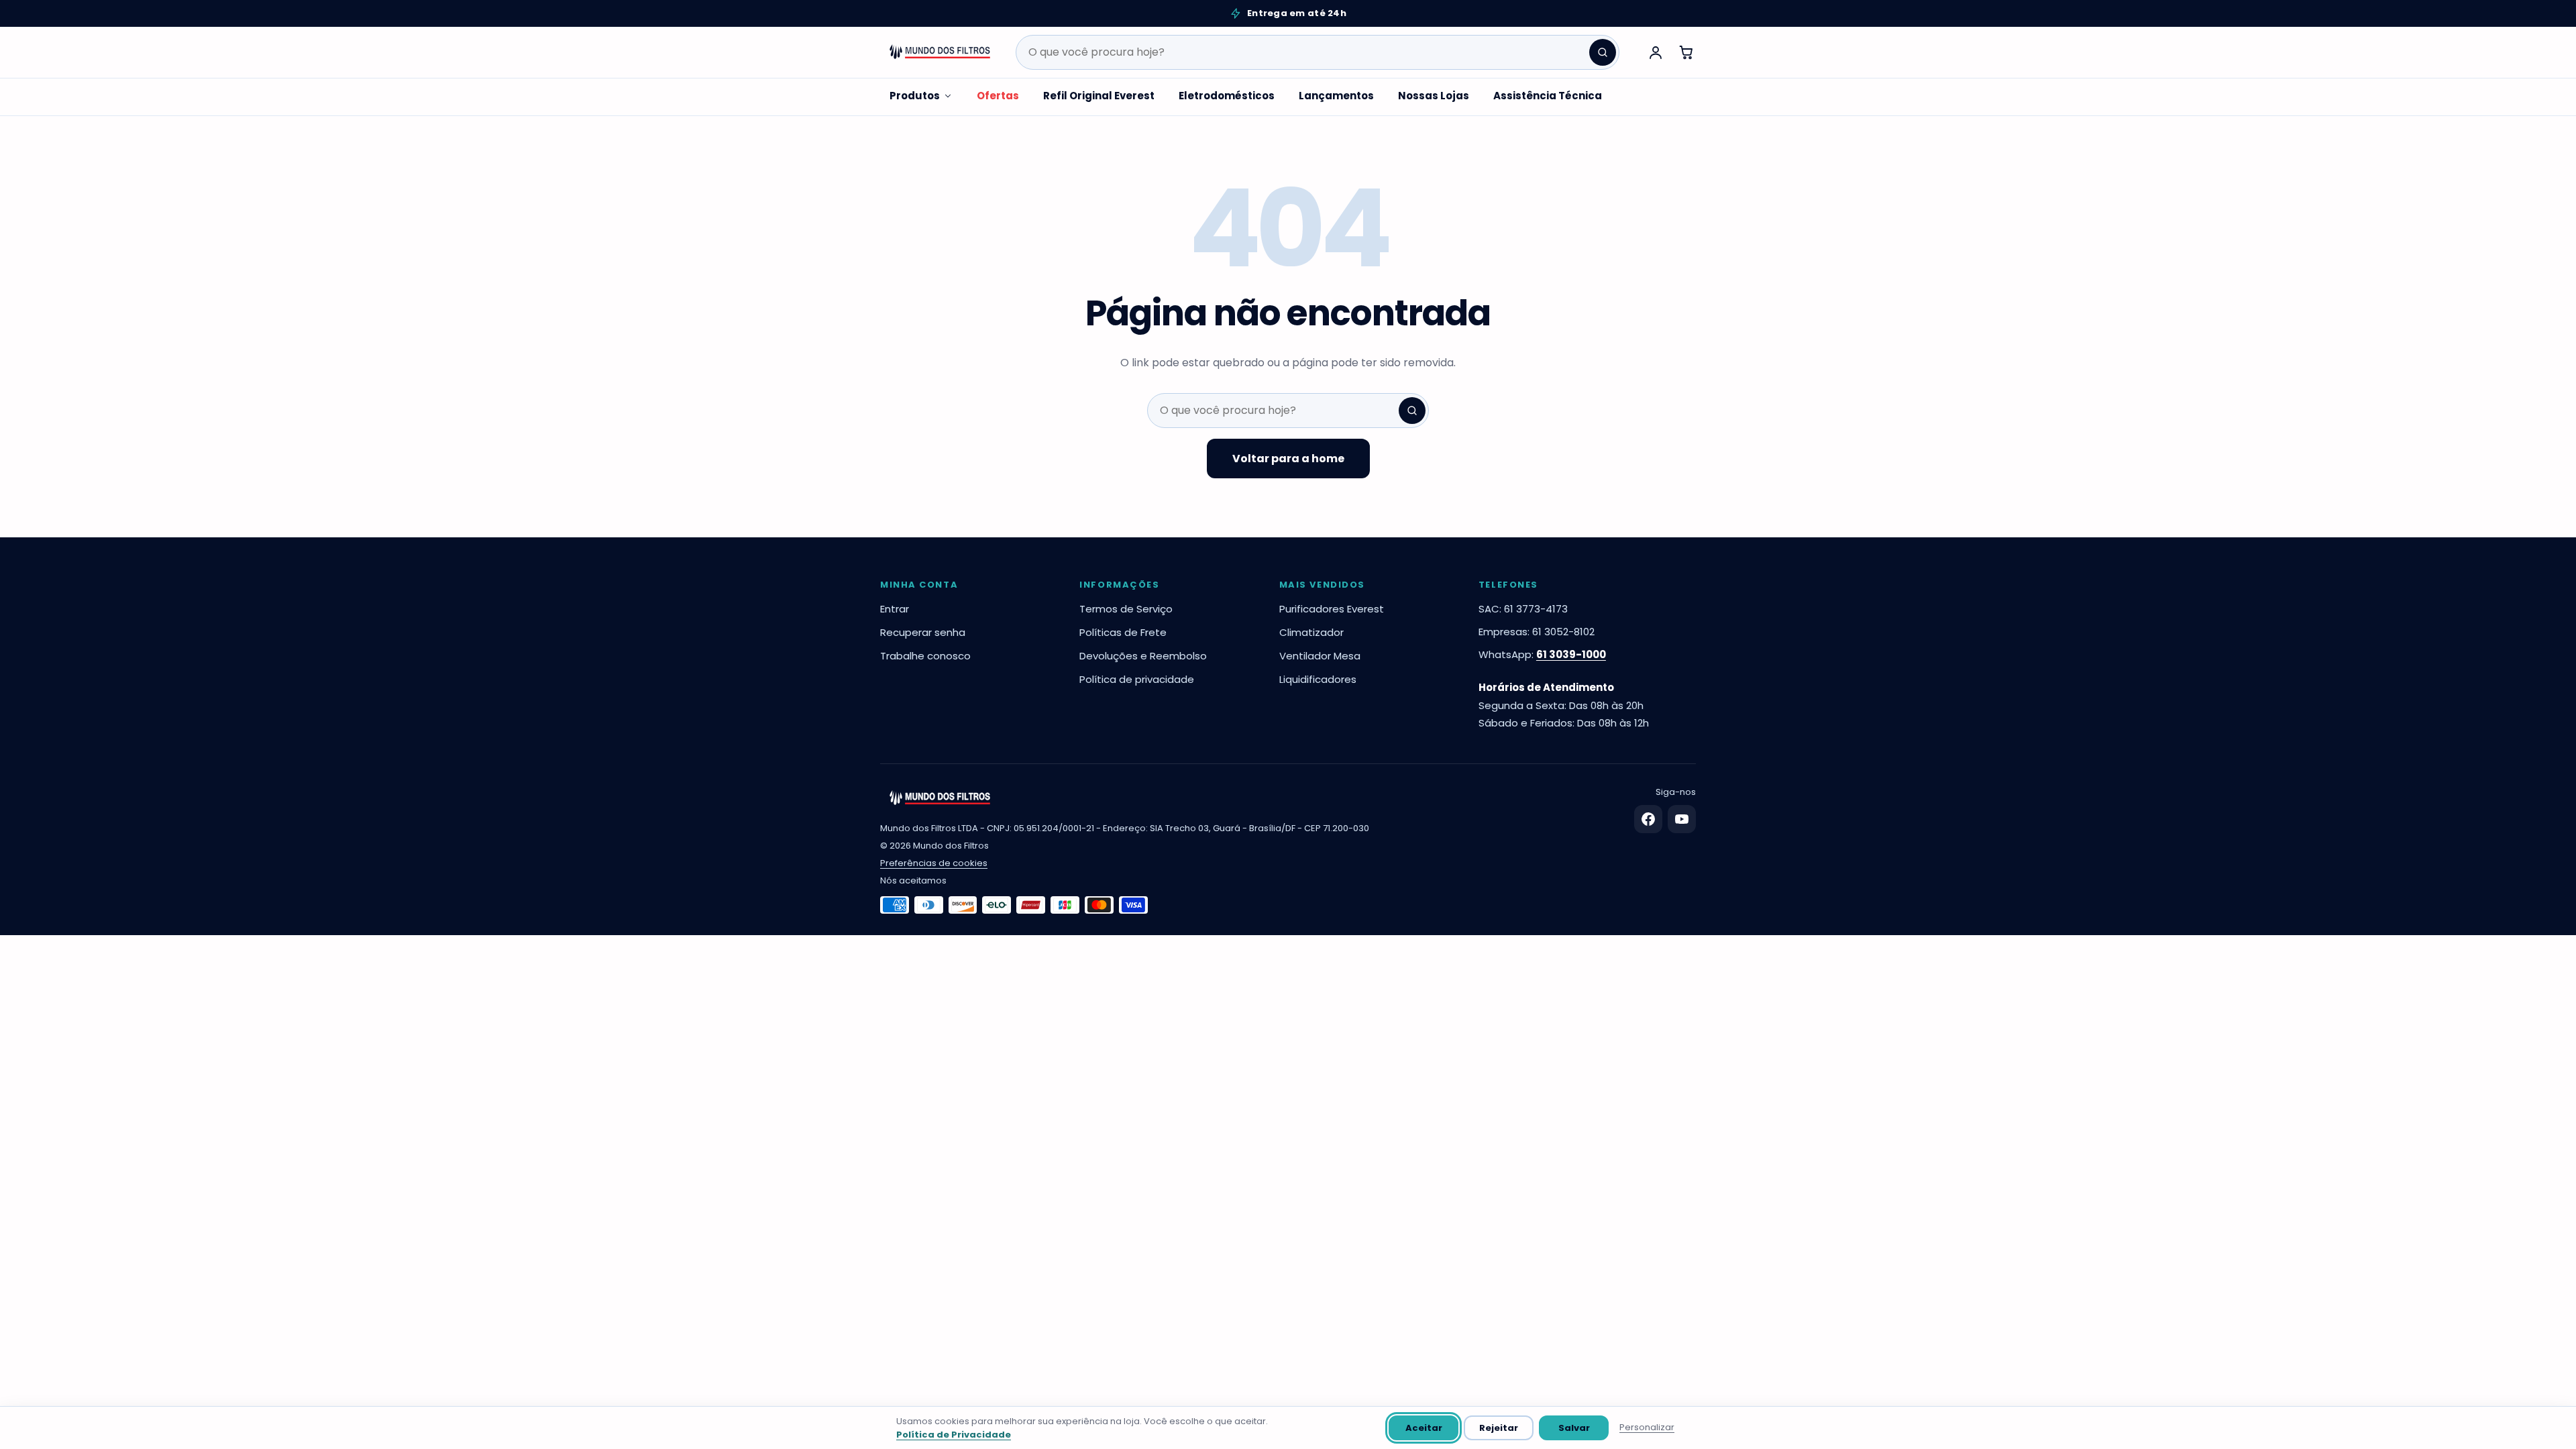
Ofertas (998, 96)
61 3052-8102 (1563, 632)
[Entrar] (1656, 52)
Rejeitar (1499, 1428)
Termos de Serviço (1126, 609)
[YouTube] (1682, 819)
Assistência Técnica (1548, 96)
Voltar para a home (1288, 459)
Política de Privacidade (954, 1435)
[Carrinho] (1686, 52)
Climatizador (1311, 632)
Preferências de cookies (934, 863)
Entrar (895, 609)
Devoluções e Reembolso (1143, 656)
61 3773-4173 (1536, 609)
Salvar (1574, 1428)
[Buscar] (1603, 52)
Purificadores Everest (1332, 609)
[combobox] (1318, 52)
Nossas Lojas (1434, 96)
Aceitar (1424, 1428)
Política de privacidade (1137, 679)
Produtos (915, 96)
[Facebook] (1648, 819)
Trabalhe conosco (925, 656)
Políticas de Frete (1123, 632)
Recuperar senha (923, 632)
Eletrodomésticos (1227, 96)
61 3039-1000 (1571, 654)
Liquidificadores (1318, 679)
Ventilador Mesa (1320, 656)
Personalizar (1647, 1427)
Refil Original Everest (1099, 96)
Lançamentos (1336, 96)
